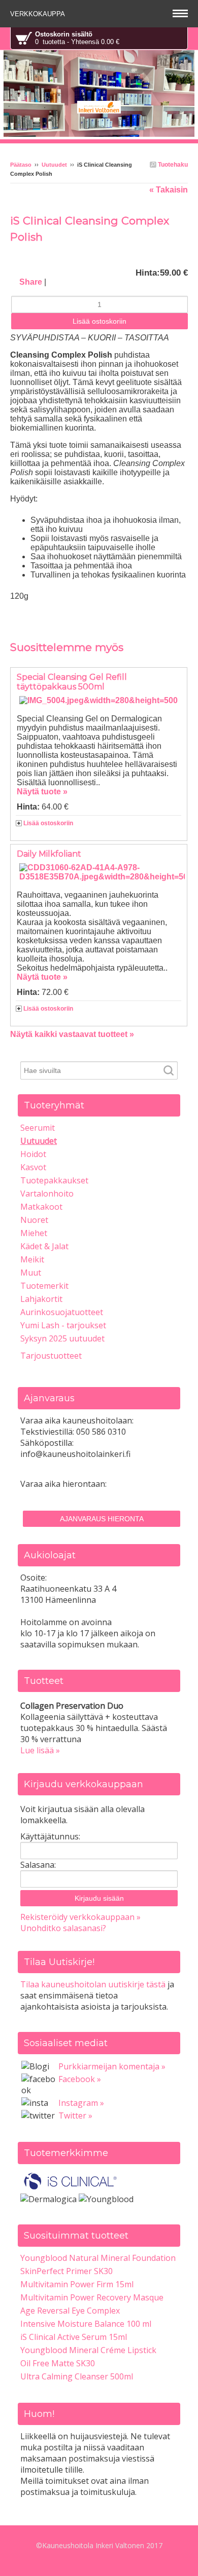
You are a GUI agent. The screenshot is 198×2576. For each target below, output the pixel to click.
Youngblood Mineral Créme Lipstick (88, 2350)
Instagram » (81, 2103)
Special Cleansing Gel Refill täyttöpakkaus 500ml (72, 682)
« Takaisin (169, 190)
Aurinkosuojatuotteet (62, 1312)
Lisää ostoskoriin (48, 823)
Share (31, 282)
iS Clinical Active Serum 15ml (74, 2337)
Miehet (34, 1233)
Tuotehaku (172, 165)
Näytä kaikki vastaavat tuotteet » (72, 1034)
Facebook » (80, 2079)
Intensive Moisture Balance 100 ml (86, 2324)
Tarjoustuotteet (51, 1356)
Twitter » (75, 2116)
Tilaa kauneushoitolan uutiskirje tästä (93, 1984)
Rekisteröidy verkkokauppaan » (80, 1917)
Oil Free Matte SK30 (58, 2363)
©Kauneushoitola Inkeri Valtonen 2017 (99, 2545)
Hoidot (33, 1154)
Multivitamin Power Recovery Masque (92, 2297)
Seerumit (38, 1128)
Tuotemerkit (44, 1286)
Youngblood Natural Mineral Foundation (98, 2258)
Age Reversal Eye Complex (70, 2311)
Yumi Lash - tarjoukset (63, 1325)
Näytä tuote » (42, 792)
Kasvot (33, 1167)
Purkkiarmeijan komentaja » (112, 2066)
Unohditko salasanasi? (63, 1928)
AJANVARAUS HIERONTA (102, 1519)
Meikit (32, 1259)
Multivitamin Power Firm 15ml (77, 2284)
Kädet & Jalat (44, 1246)
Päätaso (21, 165)
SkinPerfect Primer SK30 (67, 2271)
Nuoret (34, 1220)
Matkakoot (41, 1207)
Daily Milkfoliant (49, 854)
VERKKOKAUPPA (39, 14)
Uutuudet (54, 165)
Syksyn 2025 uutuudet (62, 1338)
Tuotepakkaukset (54, 1180)
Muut (31, 1273)
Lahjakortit (41, 1299)
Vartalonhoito (47, 1194)
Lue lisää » (40, 1750)
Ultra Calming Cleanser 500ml (77, 2376)
